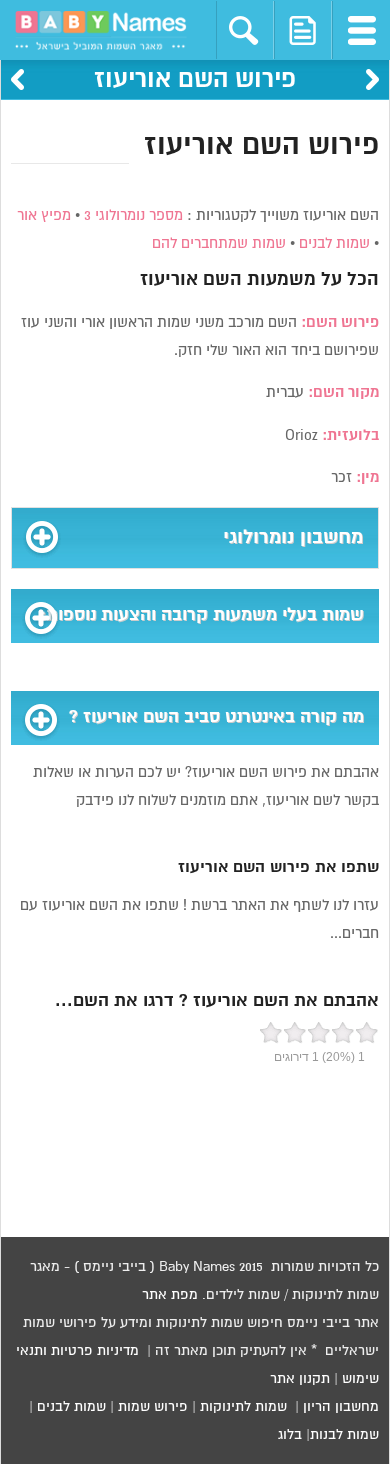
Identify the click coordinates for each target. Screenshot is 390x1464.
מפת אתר (170, 1295)
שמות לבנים (334, 243)
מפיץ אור (44, 215)
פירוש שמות (153, 1407)
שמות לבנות (344, 1435)
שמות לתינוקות (243, 1407)
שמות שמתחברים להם (219, 243)
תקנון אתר (300, 1379)
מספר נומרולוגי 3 (133, 215)
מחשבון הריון (341, 1407)
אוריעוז (169, 280)
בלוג (290, 1435)
